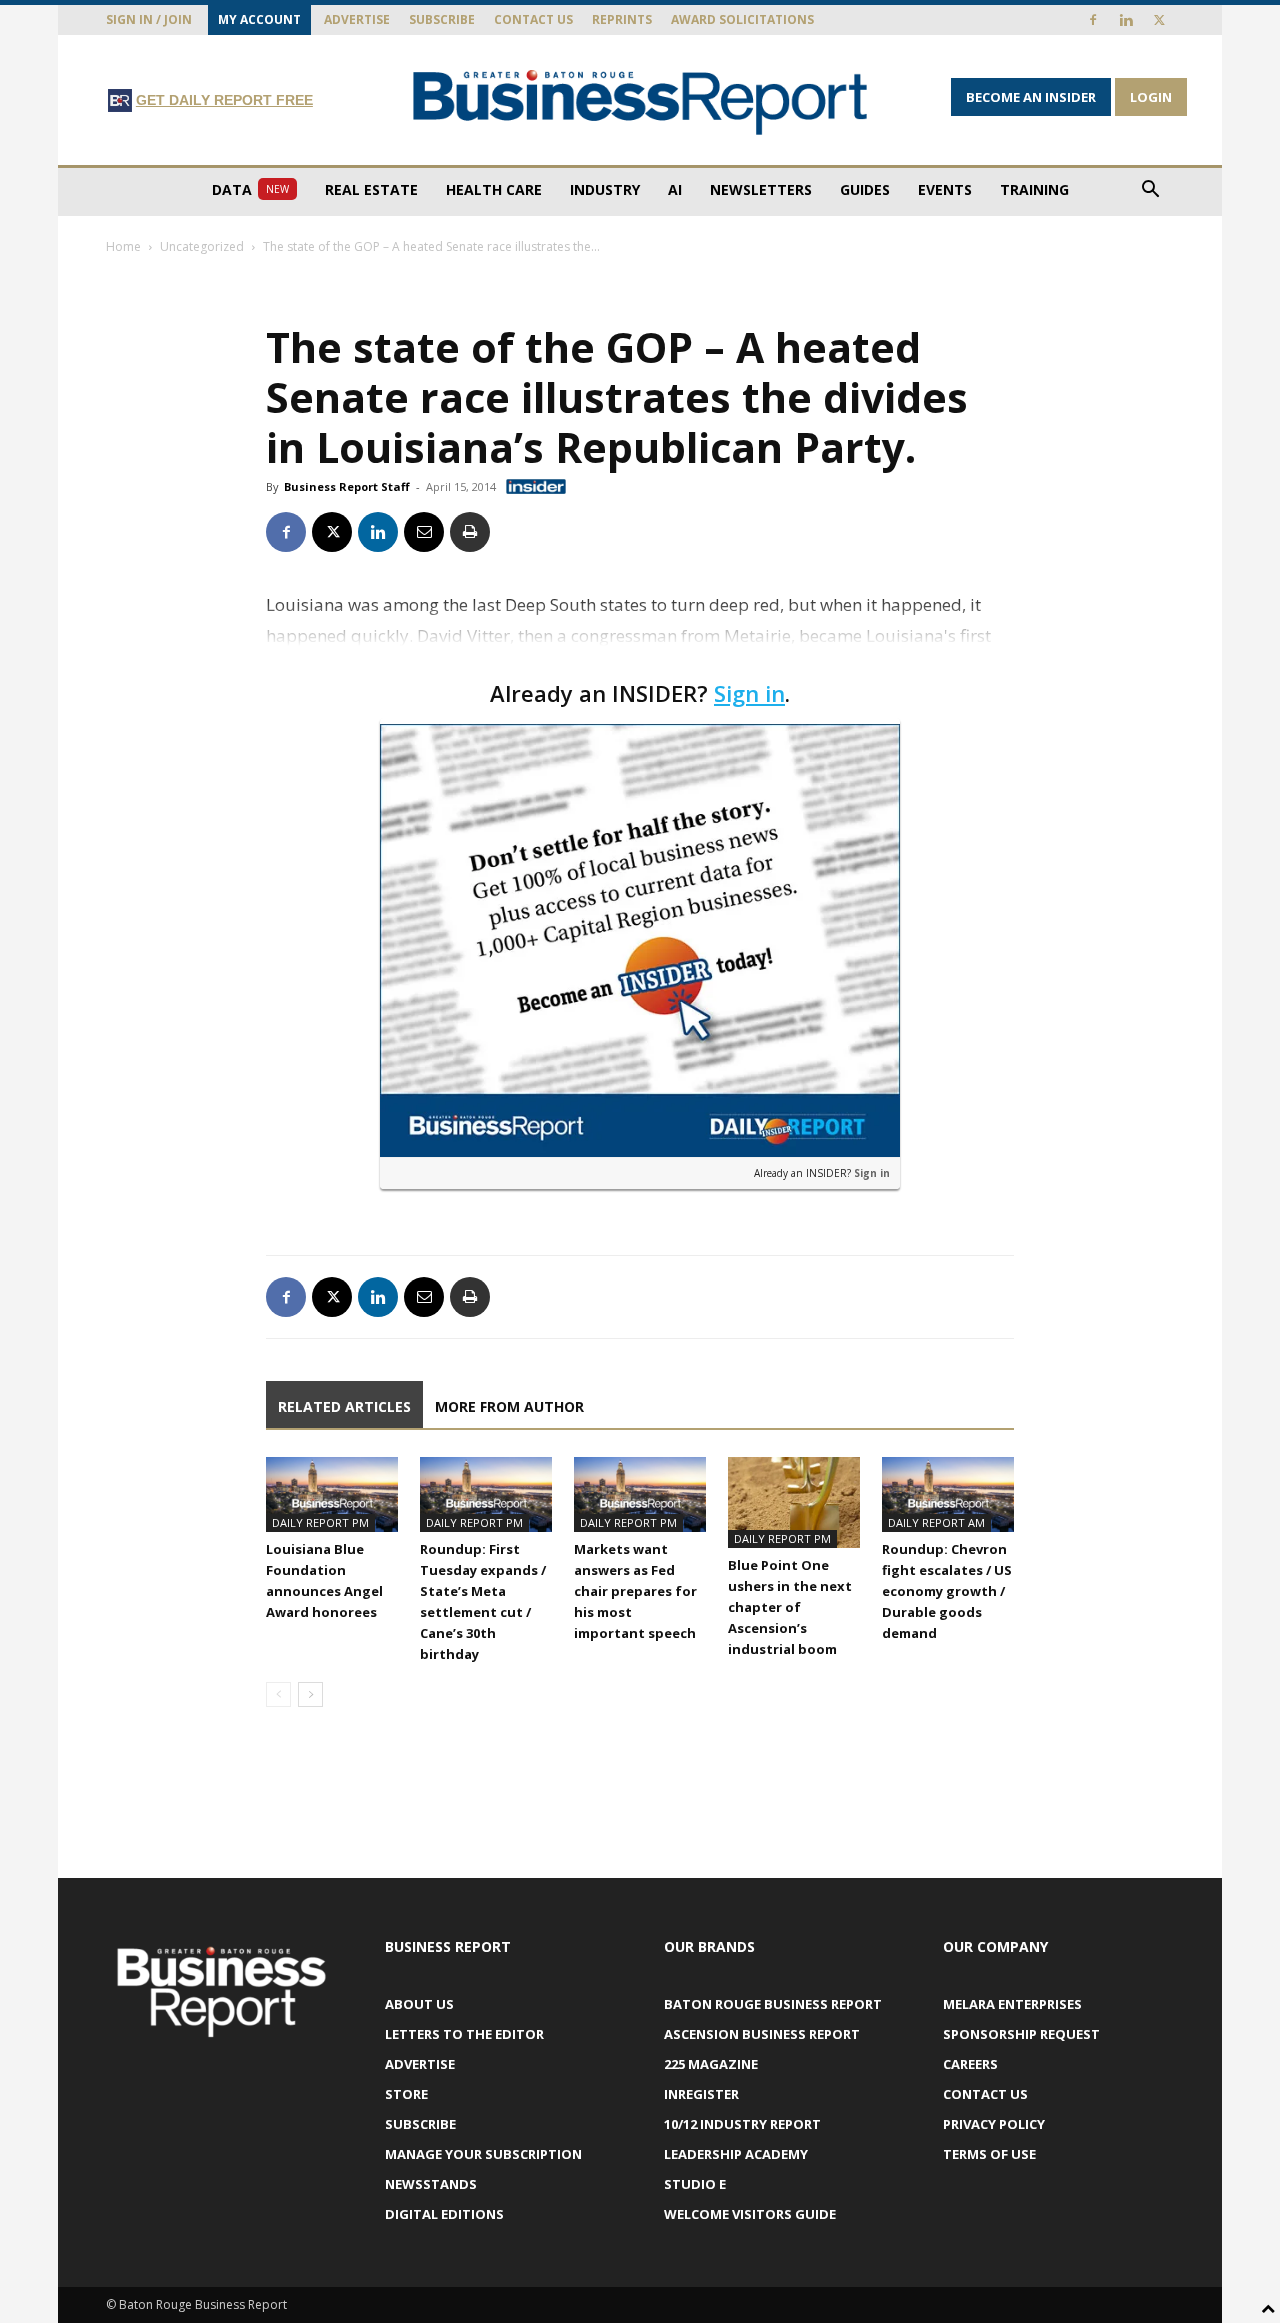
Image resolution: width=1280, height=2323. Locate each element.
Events (945, 189)
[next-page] (310, 1694)
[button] (1150, 191)
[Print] (470, 532)
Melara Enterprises (1012, 2004)
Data (250, 189)
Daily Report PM (320, 1522)
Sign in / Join (149, 19)
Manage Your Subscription (483, 2154)
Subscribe (442, 19)
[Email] (424, 532)
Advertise (357, 19)
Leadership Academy (736, 2154)
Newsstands (431, 2184)
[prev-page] (278, 1694)
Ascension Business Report (762, 2034)
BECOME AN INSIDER (1031, 97)
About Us (419, 2004)
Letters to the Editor (464, 2034)
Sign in (749, 693)
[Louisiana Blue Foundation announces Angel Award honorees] (332, 1494)
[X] (1159, 20)
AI (675, 189)
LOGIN (1151, 97)
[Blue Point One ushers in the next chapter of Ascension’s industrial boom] (794, 1502)
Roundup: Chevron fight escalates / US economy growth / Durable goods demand (947, 1591)
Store (406, 2094)
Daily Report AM (936, 1522)
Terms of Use (989, 2154)
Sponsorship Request (1021, 2034)
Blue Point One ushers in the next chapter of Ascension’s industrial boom (790, 1607)
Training (1034, 189)
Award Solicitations (742, 19)
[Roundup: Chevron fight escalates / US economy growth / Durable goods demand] (948, 1494)
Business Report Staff (347, 486)
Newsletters (761, 189)
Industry (605, 189)
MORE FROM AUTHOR (509, 1406)
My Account (259, 19)
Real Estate (371, 189)
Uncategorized (202, 246)
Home (123, 246)
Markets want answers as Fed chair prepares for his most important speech (635, 1591)
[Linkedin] (1126, 20)
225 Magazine (711, 2064)
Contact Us (533, 19)
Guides (865, 189)
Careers (970, 2064)
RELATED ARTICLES (344, 1406)
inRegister (701, 2094)
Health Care (494, 189)
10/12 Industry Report (742, 2124)
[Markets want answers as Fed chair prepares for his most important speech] (640, 1494)
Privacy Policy (994, 2124)
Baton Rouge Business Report (773, 2004)
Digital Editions (444, 2214)
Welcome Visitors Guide (750, 2214)
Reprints (622, 19)
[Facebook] (1093, 20)
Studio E (695, 2184)
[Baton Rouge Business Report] (640, 101)
